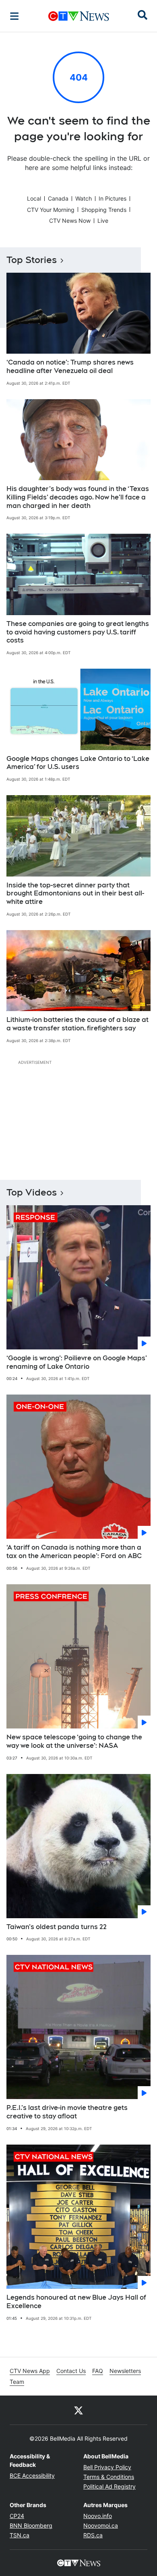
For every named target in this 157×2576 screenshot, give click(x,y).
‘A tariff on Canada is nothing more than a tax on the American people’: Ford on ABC (74, 1552)
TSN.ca (20, 2535)
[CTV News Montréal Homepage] (79, 16)
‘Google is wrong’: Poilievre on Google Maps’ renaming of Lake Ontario (77, 1362)
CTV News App (30, 2371)
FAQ (98, 2371)
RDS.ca (93, 2535)
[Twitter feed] (78, 2410)
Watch (84, 198)
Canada (58, 198)
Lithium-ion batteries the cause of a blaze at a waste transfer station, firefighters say (77, 1024)
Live (103, 221)
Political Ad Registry (109, 2486)
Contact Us (71, 2371)
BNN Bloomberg (31, 2525)
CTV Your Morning (51, 210)
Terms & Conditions (109, 2477)
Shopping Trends (104, 210)
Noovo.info (98, 2516)
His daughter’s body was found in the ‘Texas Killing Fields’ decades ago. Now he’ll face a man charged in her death (78, 497)
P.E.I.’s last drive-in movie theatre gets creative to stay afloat (67, 2112)
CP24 (17, 2516)
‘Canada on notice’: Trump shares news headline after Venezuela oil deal (70, 367)
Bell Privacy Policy (107, 2467)
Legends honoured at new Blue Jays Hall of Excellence (76, 2302)
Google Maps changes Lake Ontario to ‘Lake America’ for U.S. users (78, 763)
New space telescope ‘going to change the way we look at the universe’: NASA (74, 1741)
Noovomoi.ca (101, 2525)
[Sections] (14, 16)
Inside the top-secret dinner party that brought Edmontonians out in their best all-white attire (75, 894)
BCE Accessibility (32, 2475)
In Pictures (113, 198)
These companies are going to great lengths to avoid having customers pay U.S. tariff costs (78, 632)
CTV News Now (70, 221)
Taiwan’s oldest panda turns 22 (57, 1927)
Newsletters (125, 2371)
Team (17, 2382)
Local (34, 198)
